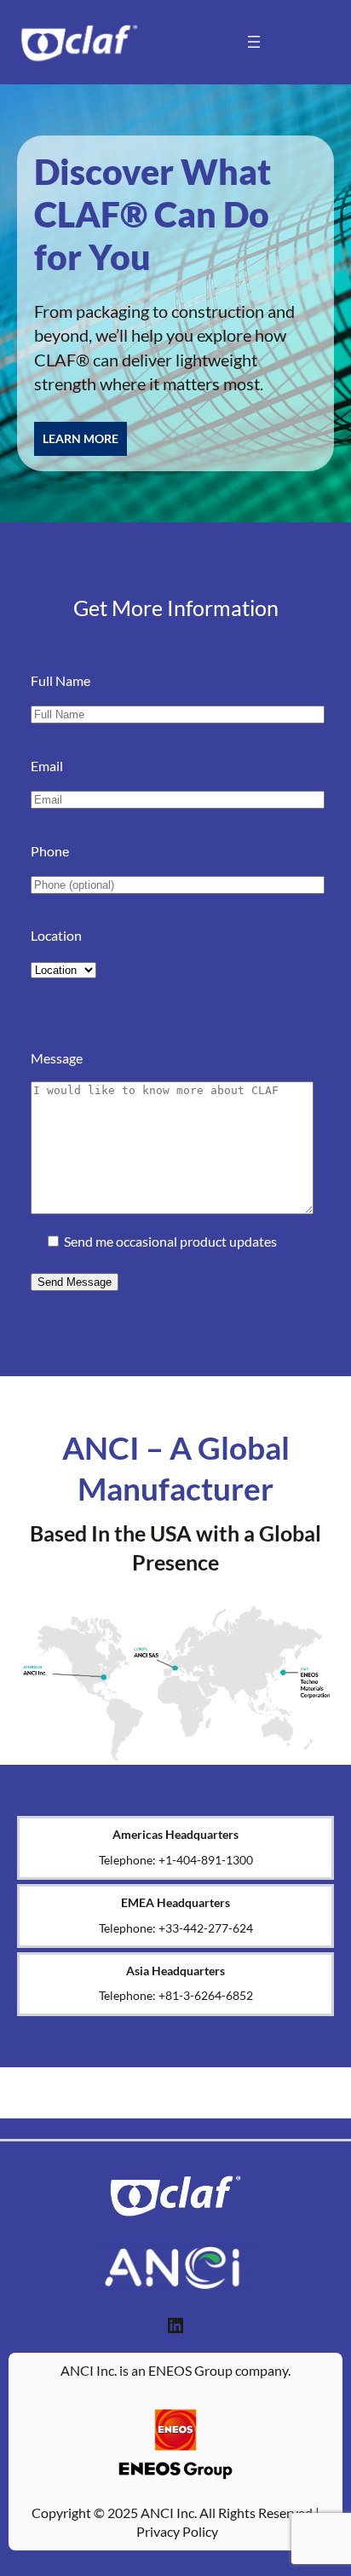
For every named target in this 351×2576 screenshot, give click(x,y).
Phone (50, 851)
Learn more (81, 438)
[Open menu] (254, 42)
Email (47, 766)
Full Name (60, 680)
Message (57, 1058)
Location (56, 935)
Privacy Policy (177, 2531)
